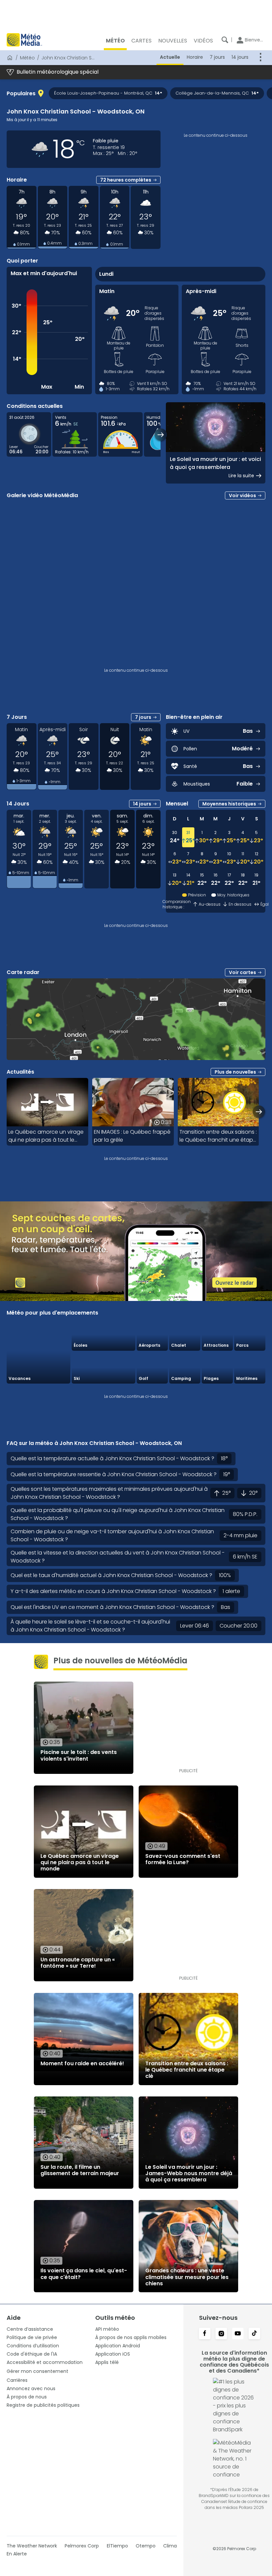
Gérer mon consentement (37, 2371)
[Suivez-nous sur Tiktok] (254, 2334)
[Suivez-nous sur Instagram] (221, 2334)
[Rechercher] (225, 40)
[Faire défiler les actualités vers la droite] (259, 1112)
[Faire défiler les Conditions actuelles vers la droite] (161, 435)
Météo (27, 58)
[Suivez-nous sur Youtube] (238, 2334)
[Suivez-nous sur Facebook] (205, 2334)
